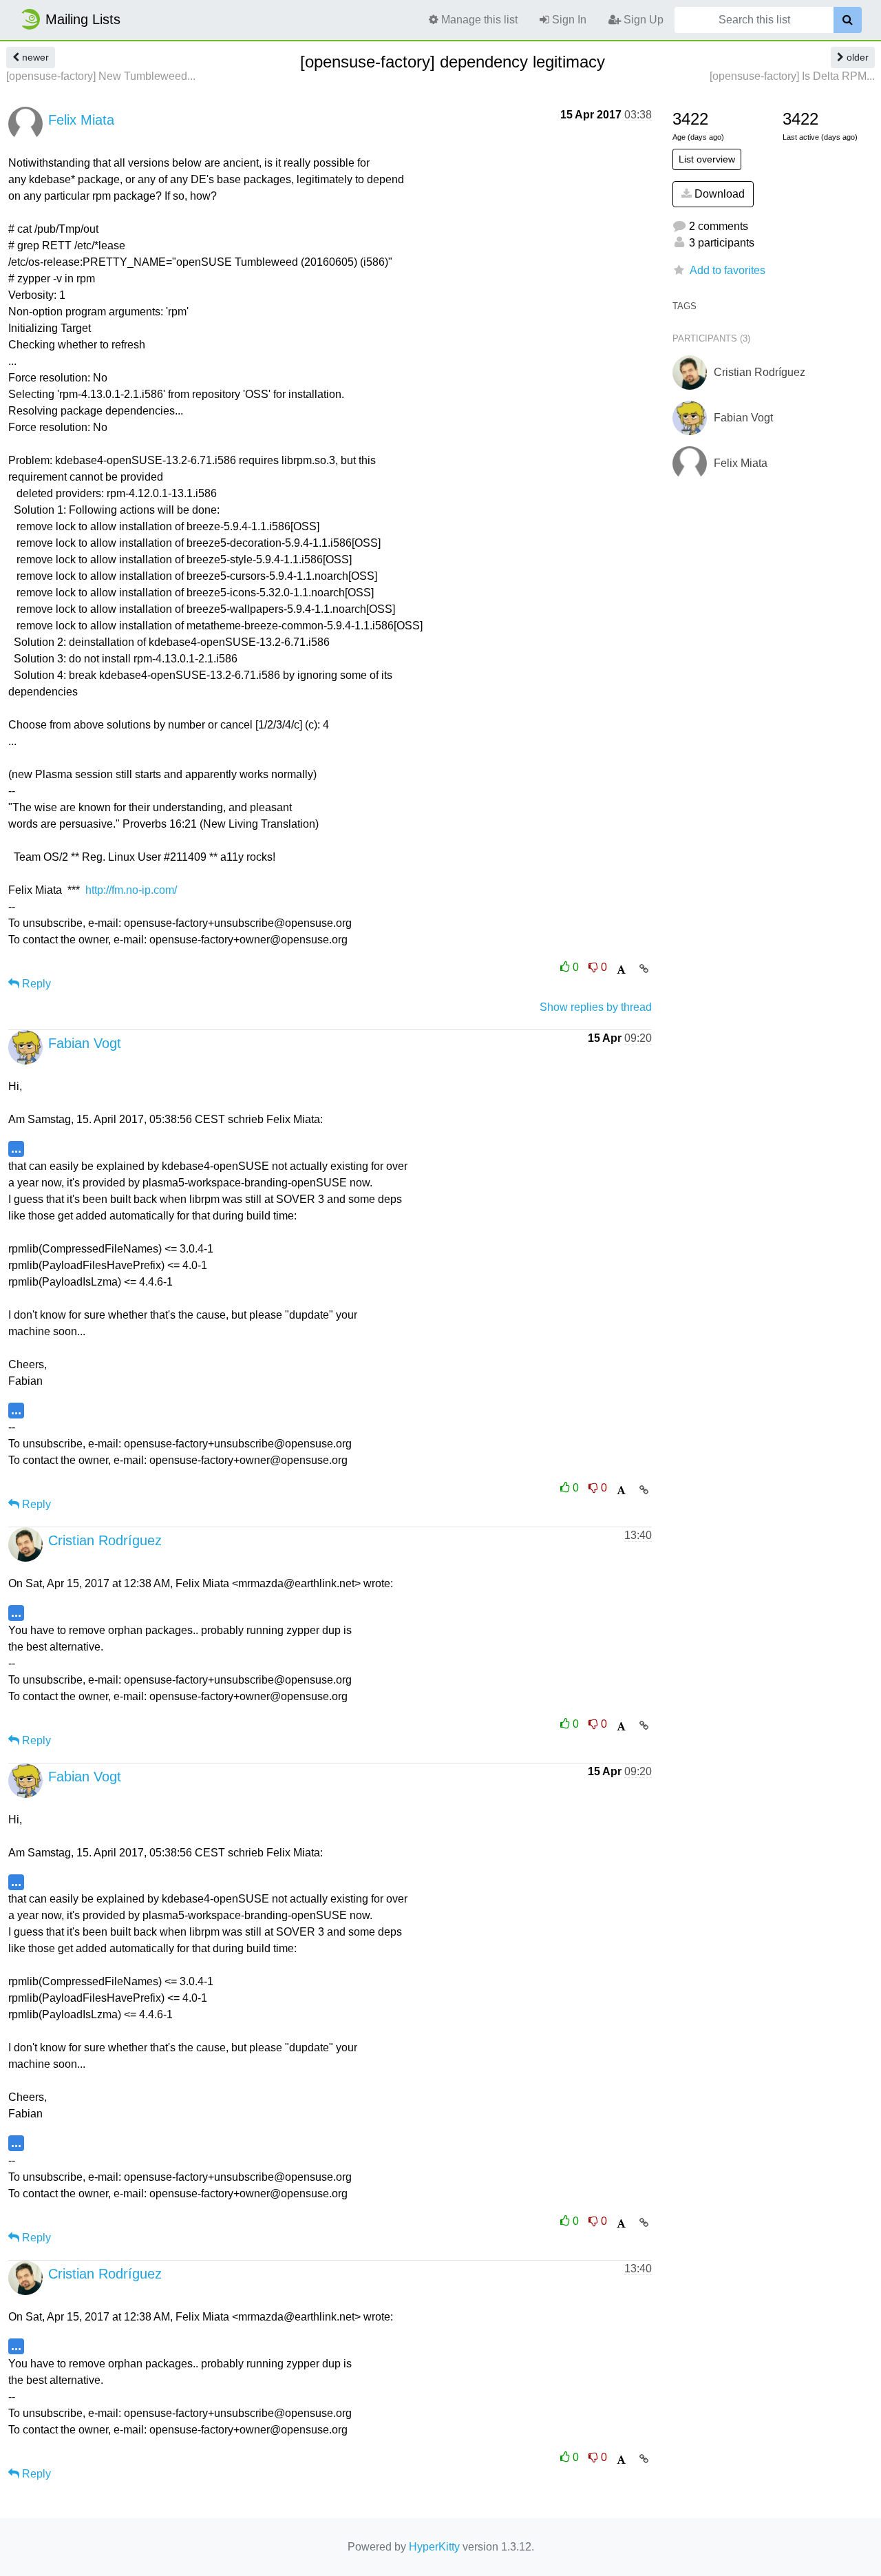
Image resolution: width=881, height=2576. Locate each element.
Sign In (568, 20)
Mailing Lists (83, 19)
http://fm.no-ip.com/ (131, 890)
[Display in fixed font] (621, 970)
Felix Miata (81, 120)
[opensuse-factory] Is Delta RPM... (792, 76)
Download (718, 194)
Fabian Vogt (85, 1043)
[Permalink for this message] (644, 969)
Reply (35, 984)
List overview (707, 159)
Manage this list (478, 20)
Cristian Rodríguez (105, 1540)
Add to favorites (728, 270)
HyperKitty (434, 2547)
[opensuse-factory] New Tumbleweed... (101, 76)
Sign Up (642, 20)
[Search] (848, 20)
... (16, 1148)
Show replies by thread (596, 1007)
